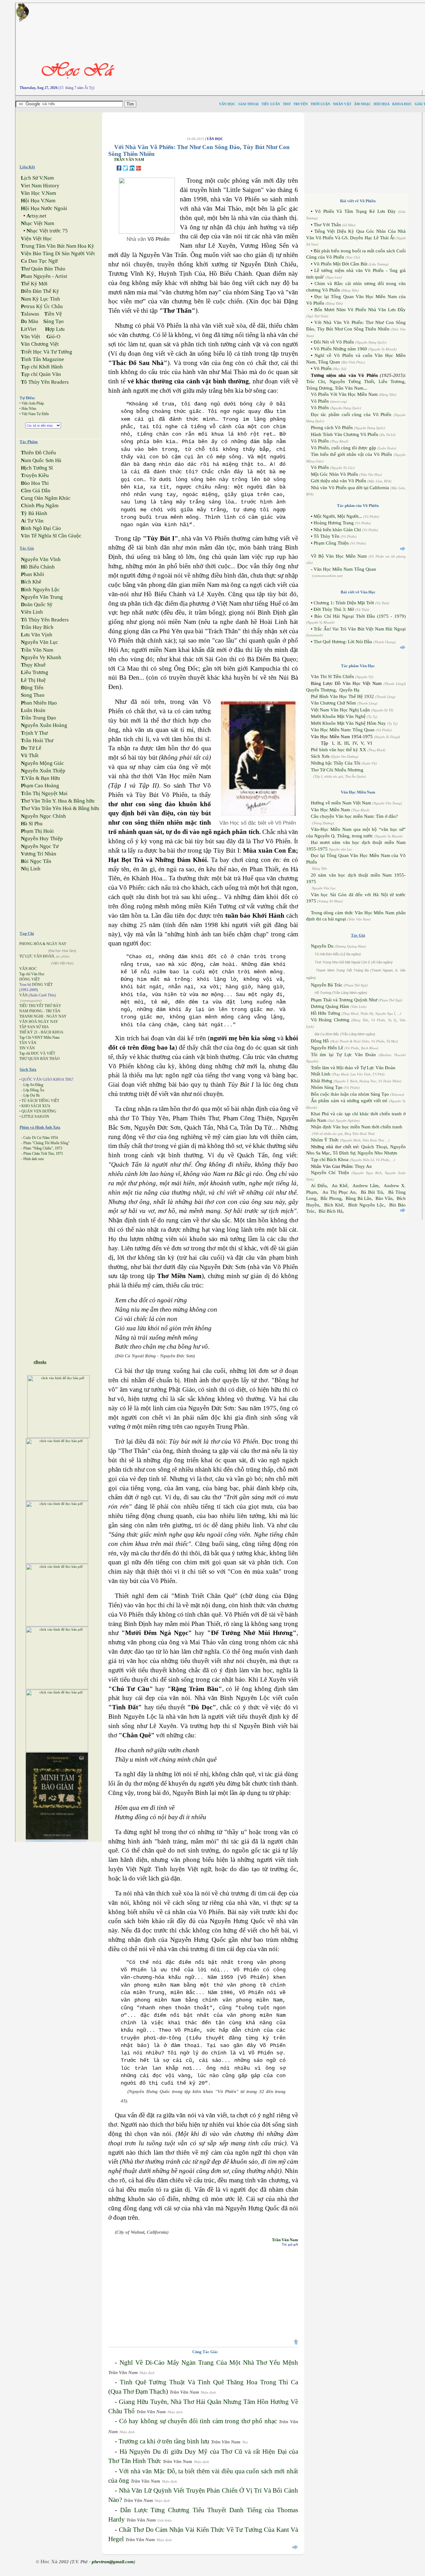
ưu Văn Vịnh (37, 635)
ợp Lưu (55, 329)
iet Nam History (40, 186)
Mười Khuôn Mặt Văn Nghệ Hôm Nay (348, 723)
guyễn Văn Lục (40, 642)
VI (370, 743)
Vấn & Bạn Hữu (40, 778)
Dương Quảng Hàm (330, 1006)
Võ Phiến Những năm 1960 (340, 349)
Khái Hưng (322, 1081)
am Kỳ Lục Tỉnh (40, 299)
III (346, 743)
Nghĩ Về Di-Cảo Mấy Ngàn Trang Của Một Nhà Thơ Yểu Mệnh (209, 2363)
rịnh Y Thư (34, 733)
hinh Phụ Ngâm (40, 506)
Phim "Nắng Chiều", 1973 (43, 1148)
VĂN (23, 995)
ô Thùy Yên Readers (45, 382)
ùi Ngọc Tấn (36, 861)
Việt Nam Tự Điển (35, 414)
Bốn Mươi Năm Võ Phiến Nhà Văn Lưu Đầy (360, 310)
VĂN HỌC (28, 969)
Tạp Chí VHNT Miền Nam (39, 1037)
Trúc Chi (315, 382)
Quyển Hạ (349, 690)
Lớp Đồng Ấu (34, 1090)
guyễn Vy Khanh (41, 657)
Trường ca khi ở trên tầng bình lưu (164, 2441)
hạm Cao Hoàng (40, 786)
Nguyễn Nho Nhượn (377, 1153)
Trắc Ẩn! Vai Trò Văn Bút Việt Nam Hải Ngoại (360, 629)
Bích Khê (334, 1205)
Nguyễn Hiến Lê (327, 1048)
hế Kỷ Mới (34, 284)
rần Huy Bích (37, 627)
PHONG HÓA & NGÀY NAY (43, 944)
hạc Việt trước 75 (47, 231)
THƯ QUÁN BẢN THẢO (40, 1059)
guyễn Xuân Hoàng (44, 725)
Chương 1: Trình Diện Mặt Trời (344, 603)
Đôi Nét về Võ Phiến (334, 342)
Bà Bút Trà (372, 1192)
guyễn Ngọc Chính (43, 816)
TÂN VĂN (28, 1043)
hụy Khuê (33, 665)
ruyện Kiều (35, 475)
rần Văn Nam (37, 650)
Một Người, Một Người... (338, 516)
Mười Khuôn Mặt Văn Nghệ (338, 716)
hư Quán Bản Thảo (43, 269)
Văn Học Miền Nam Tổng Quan (345, 569)
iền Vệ (53, 314)
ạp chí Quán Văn (41, 374)
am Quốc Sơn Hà (41, 460)
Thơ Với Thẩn (327, 225)
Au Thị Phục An (339, 1192)
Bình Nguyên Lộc (366, 1205)
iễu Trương (35, 672)
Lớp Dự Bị (31, 1095)
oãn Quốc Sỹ (37, 604)
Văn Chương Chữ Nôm (333, 703)
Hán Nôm (29, 409)
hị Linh (31, 869)
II (339, 743)
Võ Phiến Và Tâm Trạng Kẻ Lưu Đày (355, 211)
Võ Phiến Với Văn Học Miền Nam (344, 394)
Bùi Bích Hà (331, 1211)
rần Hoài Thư (37, 740)
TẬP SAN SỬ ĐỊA (34, 1027)
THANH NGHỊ (31, 1016)
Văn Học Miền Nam (330, 810)
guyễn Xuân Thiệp (43, 771)
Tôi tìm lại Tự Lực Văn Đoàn (343, 1055)
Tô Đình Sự (344, 1153)
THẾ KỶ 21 (28, 1032)
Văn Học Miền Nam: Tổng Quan (343, 730)
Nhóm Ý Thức (325, 1140)
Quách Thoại (374, 1147)
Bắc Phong (331, 1198)
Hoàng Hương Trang (334, 523)
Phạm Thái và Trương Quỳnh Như (344, 1000)
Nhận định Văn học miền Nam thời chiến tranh (357, 1127)
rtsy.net (36, 216)
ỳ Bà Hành (34, 513)
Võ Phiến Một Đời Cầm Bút (341, 264)
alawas (30, 314)
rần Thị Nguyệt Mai (44, 793)
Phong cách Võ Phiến (332, 428)
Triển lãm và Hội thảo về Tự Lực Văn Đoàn (353, 1068)
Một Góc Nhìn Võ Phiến (334, 474)
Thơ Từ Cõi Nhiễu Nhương (337, 770)
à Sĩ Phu (32, 824)
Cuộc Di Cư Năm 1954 (41, 1138)
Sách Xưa (320, 756)
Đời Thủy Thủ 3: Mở (334, 609)
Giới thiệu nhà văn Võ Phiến (339, 481)
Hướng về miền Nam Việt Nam (341, 803)
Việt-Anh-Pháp (33, 403)
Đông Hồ (320, 1041)
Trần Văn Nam (285, 2240)
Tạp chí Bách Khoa (330, 1159)
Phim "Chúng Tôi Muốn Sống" (47, 1143)
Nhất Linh (321, 1074)
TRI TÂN (53, 1011)
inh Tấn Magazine (42, 359)
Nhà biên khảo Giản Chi (337, 530)
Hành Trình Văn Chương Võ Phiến (345, 434)
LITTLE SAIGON (35, 1117)
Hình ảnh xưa (33, 1159)
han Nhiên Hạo (39, 703)
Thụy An (363, 1166)
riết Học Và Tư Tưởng (47, 352)
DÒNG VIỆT (30, 979)
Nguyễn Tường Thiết (352, 382)
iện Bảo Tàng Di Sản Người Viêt (58, 253)
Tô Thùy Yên (327, 536)
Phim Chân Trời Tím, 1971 (43, 1154)
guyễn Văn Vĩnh (41, 559)
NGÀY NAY (56, 1016)
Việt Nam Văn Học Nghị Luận (340, 710)
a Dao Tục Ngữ (39, 261)
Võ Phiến (323, 368)
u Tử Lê (31, 748)
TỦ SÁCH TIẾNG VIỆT (40, 1101)
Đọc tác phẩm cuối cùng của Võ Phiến (351, 415)
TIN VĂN (27, 1048)
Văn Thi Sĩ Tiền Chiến (332, 677)
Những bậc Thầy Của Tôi (336, 763)
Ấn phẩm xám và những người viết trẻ (349, 1101)
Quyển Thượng (321, 690)
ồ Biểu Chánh (38, 567)
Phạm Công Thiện (331, 543)
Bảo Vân (384, 1198)
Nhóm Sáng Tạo (327, 1087)
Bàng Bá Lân (359, 1198)
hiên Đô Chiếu (38, 453)
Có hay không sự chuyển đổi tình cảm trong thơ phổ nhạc (198, 2421)
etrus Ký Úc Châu (42, 306)
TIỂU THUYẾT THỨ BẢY (40, 1006)
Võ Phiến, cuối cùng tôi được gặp (343, 448)
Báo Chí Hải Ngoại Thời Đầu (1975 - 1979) (360, 616)
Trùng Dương (319, 388)
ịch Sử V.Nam (37, 178)
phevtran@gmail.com (113, 2562)
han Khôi (33, 574)
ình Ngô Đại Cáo (41, 528)
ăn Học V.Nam (38, 193)
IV (355, 743)
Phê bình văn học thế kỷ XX (339, 750)
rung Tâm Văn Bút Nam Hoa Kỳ (58, 246)
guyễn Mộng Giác (42, 763)
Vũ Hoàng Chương (330, 1020)
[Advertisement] (64, 136)
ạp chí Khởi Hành (42, 367)
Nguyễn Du (322, 946)
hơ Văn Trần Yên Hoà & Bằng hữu (60, 808)
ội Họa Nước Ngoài (44, 208)
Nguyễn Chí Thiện (330, 1173)
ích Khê (31, 582)
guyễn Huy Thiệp (42, 838)
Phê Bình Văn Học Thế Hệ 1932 (343, 696)
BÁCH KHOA (52, 1032)
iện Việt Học (36, 239)
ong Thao (33, 695)
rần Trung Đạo (38, 718)
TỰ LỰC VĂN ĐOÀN (37, 956)
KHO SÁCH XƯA (36, 1106)
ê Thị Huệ (33, 680)
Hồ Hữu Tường (326, 1013)
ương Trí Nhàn (39, 854)
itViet (29, 329)
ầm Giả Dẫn (36, 491)
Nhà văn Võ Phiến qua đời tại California (350, 488)
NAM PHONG (31, 1011)
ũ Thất (30, 755)
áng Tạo (54, 321)
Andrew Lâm (366, 1186)
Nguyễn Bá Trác (327, 985)
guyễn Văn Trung (42, 597)
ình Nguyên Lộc (40, 590)
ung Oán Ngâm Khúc (46, 498)
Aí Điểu (319, 1186)
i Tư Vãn (32, 521)
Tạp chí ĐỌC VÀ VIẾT (37, 1053)
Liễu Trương (392, 382)
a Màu (30, 321)
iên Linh (32, 612)
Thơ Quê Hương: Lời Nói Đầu (343, 642)
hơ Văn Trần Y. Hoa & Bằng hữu (58, 801)
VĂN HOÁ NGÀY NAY (39, 1022)
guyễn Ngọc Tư (40, 846)
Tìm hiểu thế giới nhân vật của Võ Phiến (351, 454)
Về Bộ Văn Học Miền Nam (339, 556)
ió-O (53, 337)
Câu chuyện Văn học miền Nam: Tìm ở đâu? (354, 816)
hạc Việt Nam (37, 223)
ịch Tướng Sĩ (37, 468)
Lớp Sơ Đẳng (33, 1085)
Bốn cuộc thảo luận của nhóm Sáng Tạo (350, 1094)
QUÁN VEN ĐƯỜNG (39, 1111)
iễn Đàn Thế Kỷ (40, 291)
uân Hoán (33, 710)
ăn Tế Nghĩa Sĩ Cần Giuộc (51, 536)
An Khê (340, 1186)
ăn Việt (30, 337)
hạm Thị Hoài (37, 831)
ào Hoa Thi (35, 483)
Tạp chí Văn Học (32, 974)
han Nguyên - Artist (44, 276)
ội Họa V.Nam (38, 201)
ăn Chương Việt (40, 344)
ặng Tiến (32, 688)
